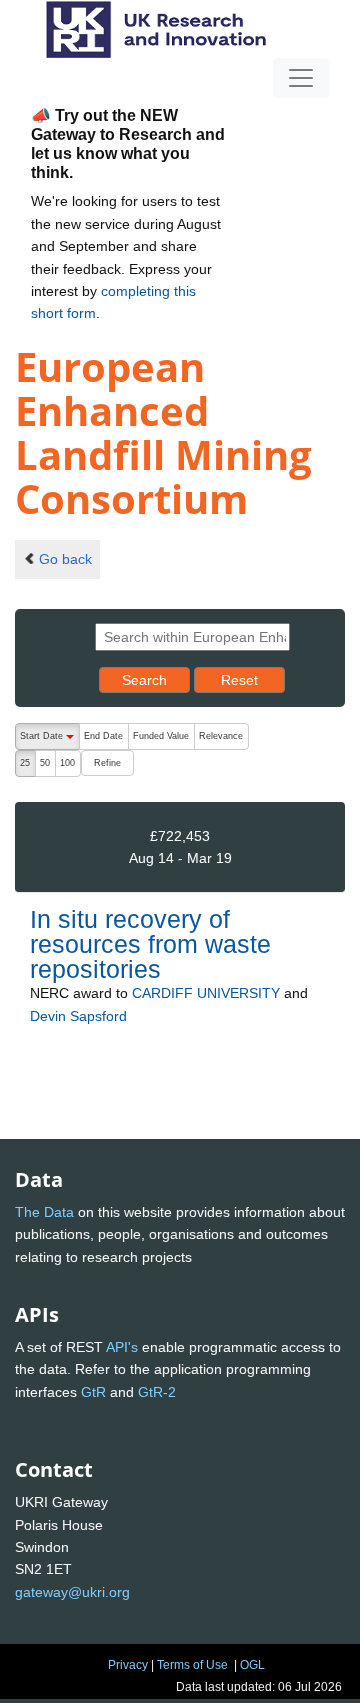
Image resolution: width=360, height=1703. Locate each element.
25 (25, 763)
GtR (93, 1392)
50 (45, 763)
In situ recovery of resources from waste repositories (150, 944)
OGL (252, 1665)
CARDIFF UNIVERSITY (206, 993)
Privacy (128, 1665)
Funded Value (161, 736)
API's (122, 1347)
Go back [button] (65, 559)
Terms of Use (192, 1665)
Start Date (49, 740)
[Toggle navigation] (301, 78)
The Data (44, 1212)
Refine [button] (107, 763)
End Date (103, 736)
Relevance (221, 736)
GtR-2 (157, 1392)
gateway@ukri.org (72, 1592)
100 (67, 763)
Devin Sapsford (78, 1016)
